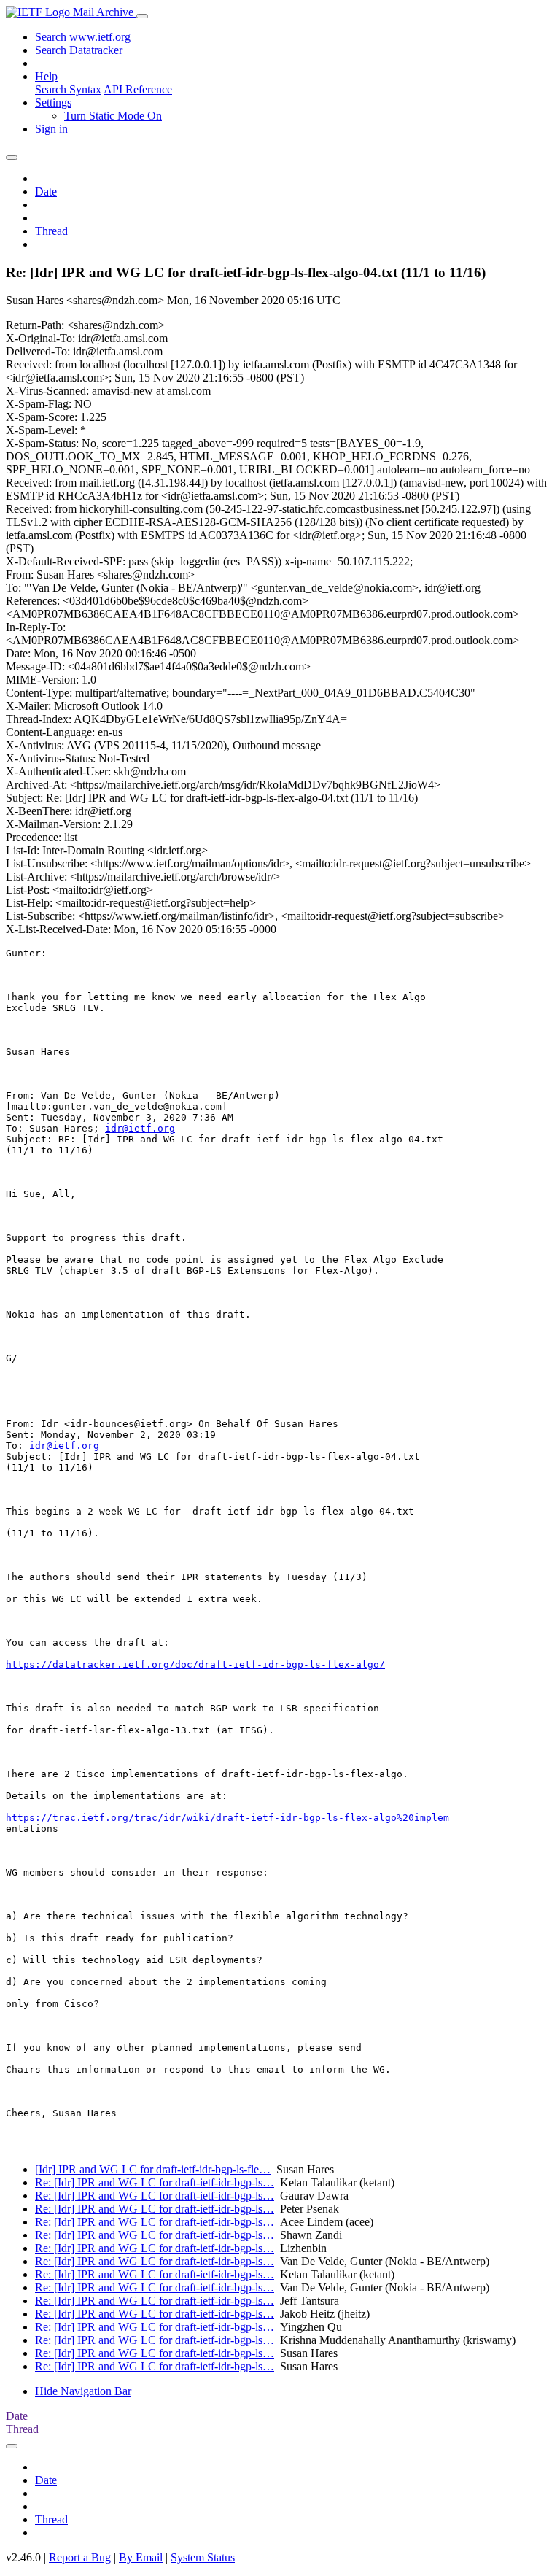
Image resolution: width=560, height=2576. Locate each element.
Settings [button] (53, 103)
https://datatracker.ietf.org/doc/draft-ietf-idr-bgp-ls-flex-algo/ (195, 1664)
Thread (51, 231)
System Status (203, 2557)
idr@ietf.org (140, 1128)
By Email (141, 2557)
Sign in (51, 129)
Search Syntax (68, 89)
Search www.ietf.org (83, 37)
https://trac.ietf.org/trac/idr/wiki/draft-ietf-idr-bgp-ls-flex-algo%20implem (227, 1818)
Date (46, 192)
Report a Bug (80, 2557)
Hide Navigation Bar (83, 2391)
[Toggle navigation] (142, 16)
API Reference (138, 89)
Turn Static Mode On (113, 116)
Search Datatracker (79, 50)
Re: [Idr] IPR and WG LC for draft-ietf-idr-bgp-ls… (155, 2182)
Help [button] (46, 76)
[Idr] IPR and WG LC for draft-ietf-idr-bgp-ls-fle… (153, 2169)
